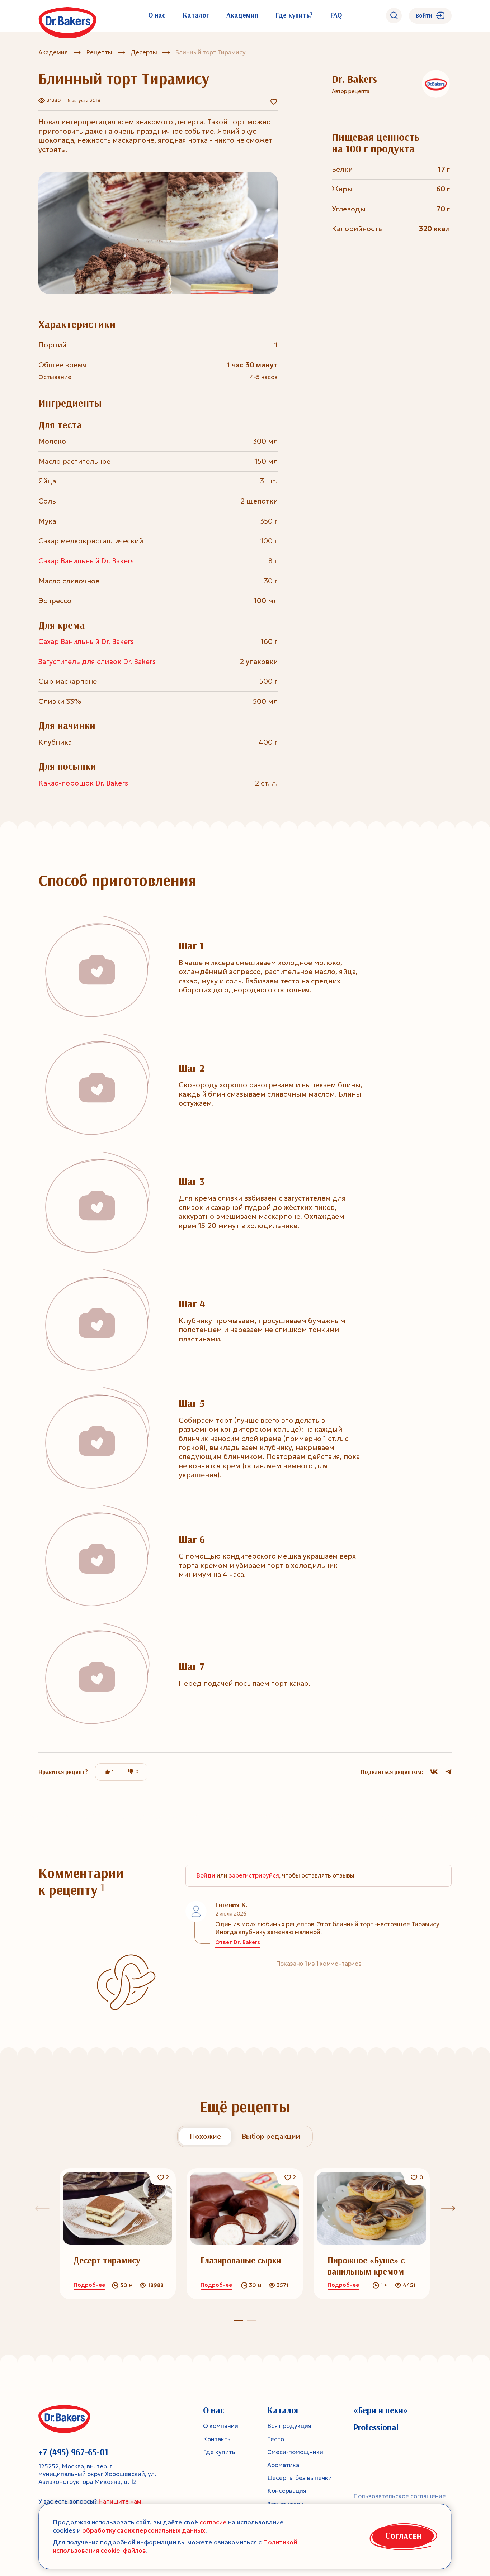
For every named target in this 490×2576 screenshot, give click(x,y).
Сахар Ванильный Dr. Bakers (86, 561)
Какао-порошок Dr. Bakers (83, 783)
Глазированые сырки (241, 2260)
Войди (206, 1876)
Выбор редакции (271, 2136)
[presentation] (448, 2208)
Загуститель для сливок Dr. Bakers (97, 662)
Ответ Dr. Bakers (238, 1943)
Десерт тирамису (107, 2260)
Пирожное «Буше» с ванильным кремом (366, 2266)
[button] (252, 2321)
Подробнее (89, 2285)
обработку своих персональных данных (144, 2530)
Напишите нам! (121, 2502)
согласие (213, 2522)
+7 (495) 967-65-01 (73, 2452)
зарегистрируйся (254, 1876)
